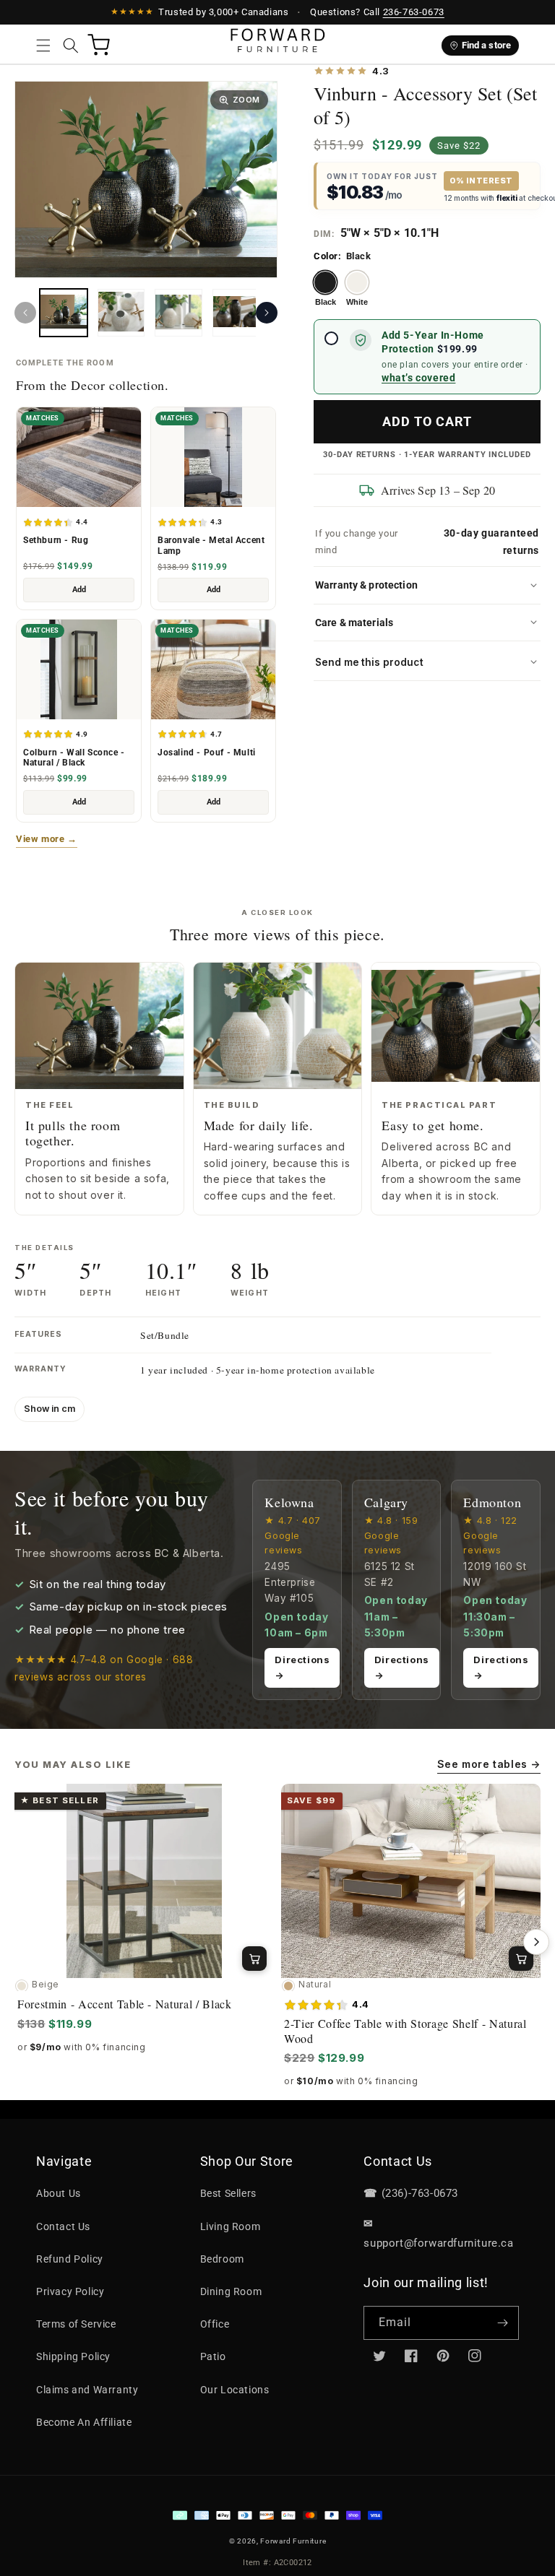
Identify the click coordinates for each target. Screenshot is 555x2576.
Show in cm (50, 1409)
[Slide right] (267, 313)
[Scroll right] (536, 1942)
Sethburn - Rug (56, 540)
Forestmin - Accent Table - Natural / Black (125, 2004)
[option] (325, 289)
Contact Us (63, 2226)
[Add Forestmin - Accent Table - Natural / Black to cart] (254, 1959)
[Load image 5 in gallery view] (236, 313)
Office (215, 2324)
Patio (213, 2356)
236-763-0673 (414, 12)
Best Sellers (228, 2193)
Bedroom (222, 2259)
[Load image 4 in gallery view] (178, 313)
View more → (47, 839)
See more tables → (489, 1764)
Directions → (302, 1667)
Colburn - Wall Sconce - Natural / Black (74, 758)
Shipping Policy (73, 2356)
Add (79, 590)
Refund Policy (70, 2259)
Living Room (231, 2226)
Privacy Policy (70, 2291)
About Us (59, 2193)
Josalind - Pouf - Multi (207, 753)
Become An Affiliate (84, 2422)
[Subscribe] (502, 2323)
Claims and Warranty (87, 2390)
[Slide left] (25, 313)
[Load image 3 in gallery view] (121, 313)
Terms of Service (76, 2324)
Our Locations (235, 2390)
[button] (43, 45)
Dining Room (231, 2291)
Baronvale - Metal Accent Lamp (211, 546)
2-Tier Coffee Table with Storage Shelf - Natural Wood (405, 2031)
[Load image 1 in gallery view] (64, 313)
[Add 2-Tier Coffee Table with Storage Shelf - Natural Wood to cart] (521, 1959)
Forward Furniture (293, 2541)
